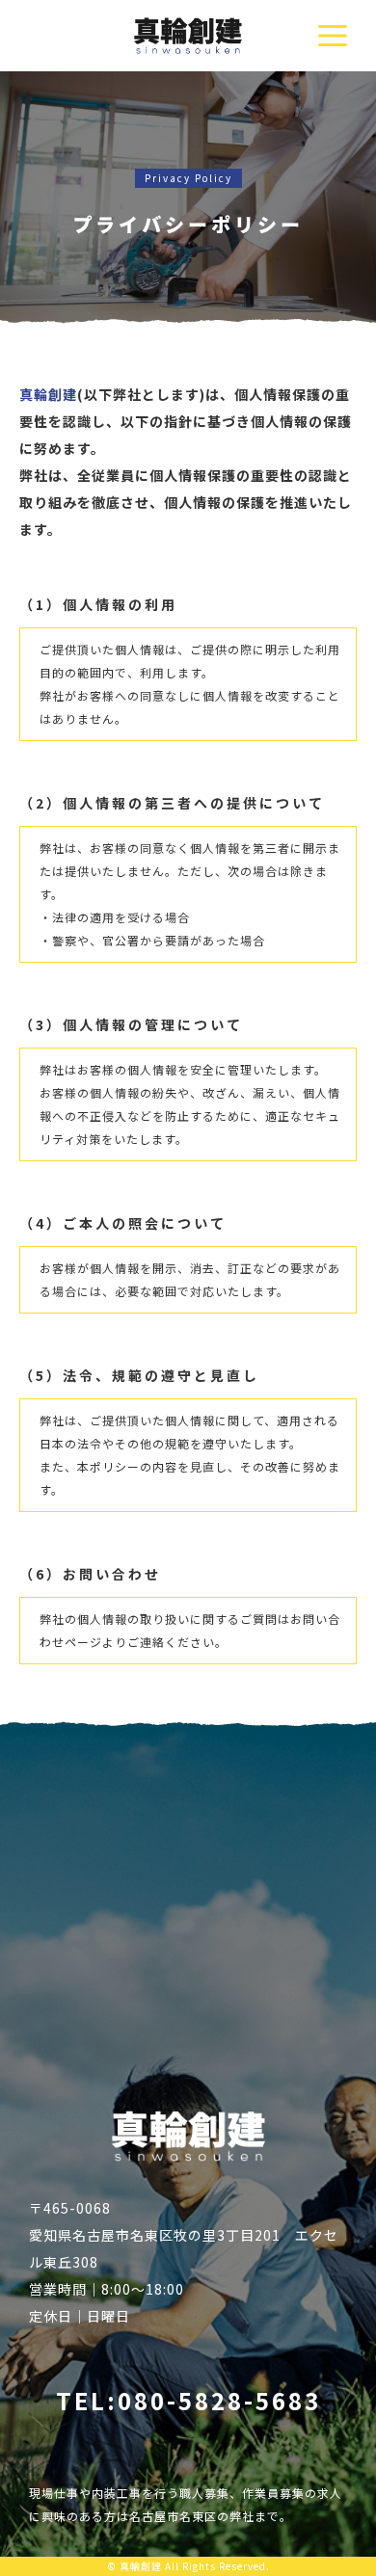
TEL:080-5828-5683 (188, 2400)
